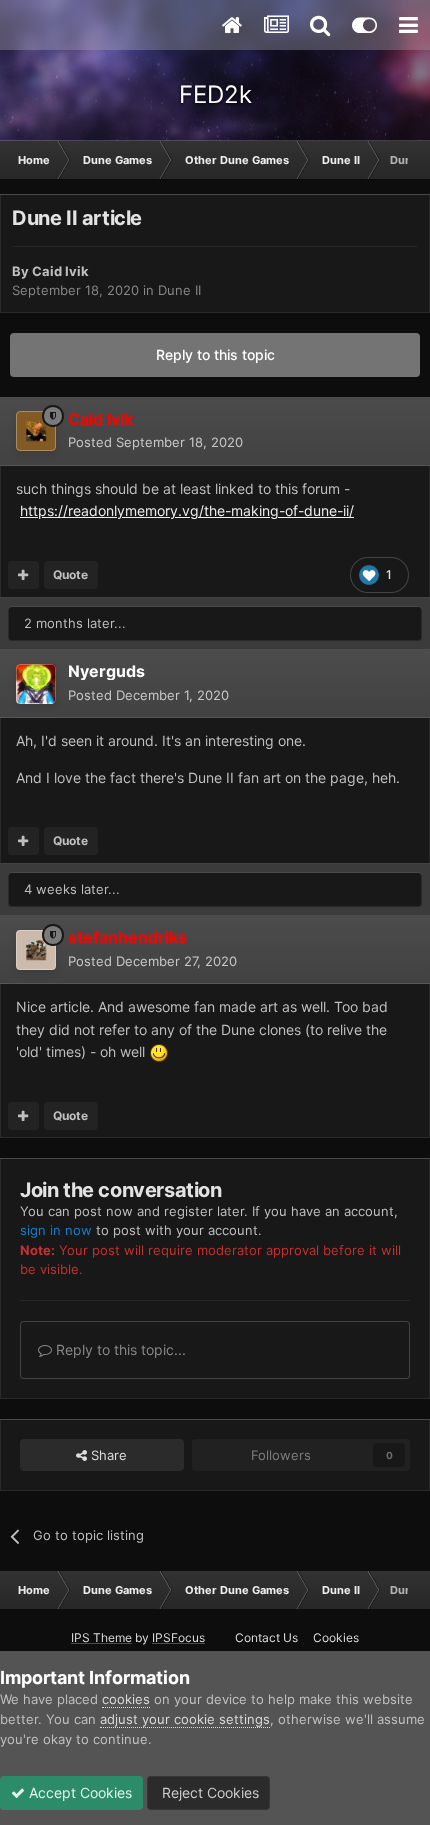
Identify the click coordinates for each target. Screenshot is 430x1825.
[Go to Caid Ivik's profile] (36, 431)
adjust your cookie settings (185, 1719)
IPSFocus (178, 1637)
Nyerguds (106, 671)
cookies (126, 1699)
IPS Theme (101, 1637)
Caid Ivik (60, 271)
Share (107, 1455)
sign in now (56, 1230)
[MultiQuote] (23, 575)
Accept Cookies (78, 1792)
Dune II (179, 290)
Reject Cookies (208, 1792)
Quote (70, 574)
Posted (155, 442)
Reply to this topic (215, 354)
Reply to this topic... (119, 1349)
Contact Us (266, 1637)
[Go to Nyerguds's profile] (36, 684)
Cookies (336, 1637)
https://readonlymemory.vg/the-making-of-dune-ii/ (187, 510)
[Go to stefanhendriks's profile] (36, 950)
